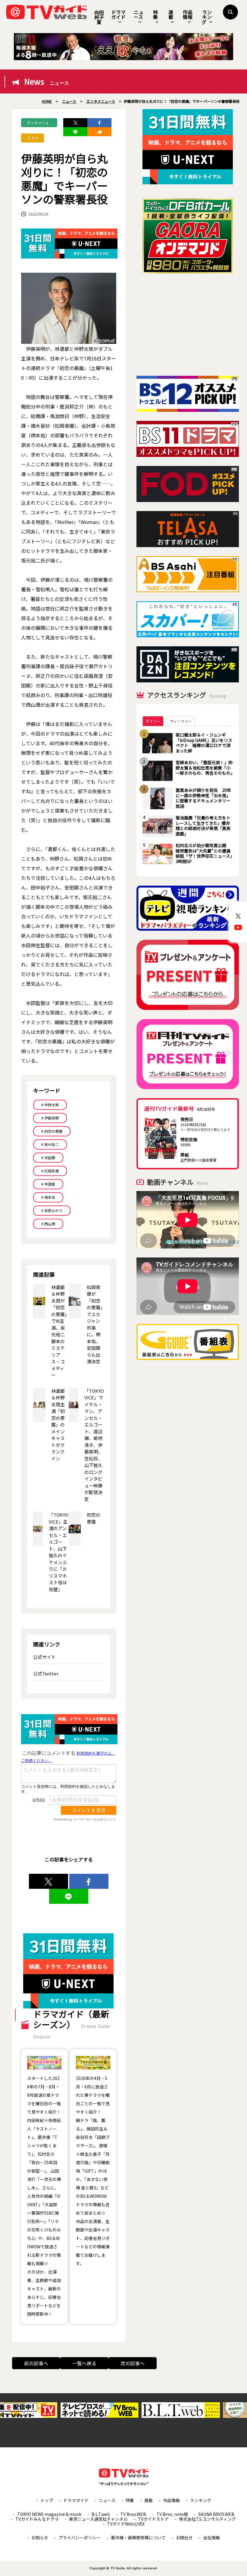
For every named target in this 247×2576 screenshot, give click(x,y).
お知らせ (40, 2538)
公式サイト (44, 1657)
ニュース (139, 14)
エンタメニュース (38, 124)
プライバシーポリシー (80, 2538)
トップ (47, 2500)
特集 (155, 14)
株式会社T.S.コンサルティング (207, 2519)
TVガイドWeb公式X (126, 2524)
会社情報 (211, 2538)
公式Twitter (46, 1673)
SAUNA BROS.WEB (216, 2514)
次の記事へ (133, 2363)
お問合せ (184, 2538)
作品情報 (188, 14)
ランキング (207, 17)
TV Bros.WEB (133, 2514)
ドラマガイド (118, 14)
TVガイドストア (153, 2519)
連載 (171, 14)
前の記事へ (36, 2363)
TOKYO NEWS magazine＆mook (49, 2514)
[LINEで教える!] (75, 132)
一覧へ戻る (84, 2363)
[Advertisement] (188, 325)
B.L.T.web (101, 2514)
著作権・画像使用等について (138, 2538)
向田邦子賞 (99, 17)
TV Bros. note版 (172, 2514)
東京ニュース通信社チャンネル (98, 2519)
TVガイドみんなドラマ (37, 2519)
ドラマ (33, 138)
